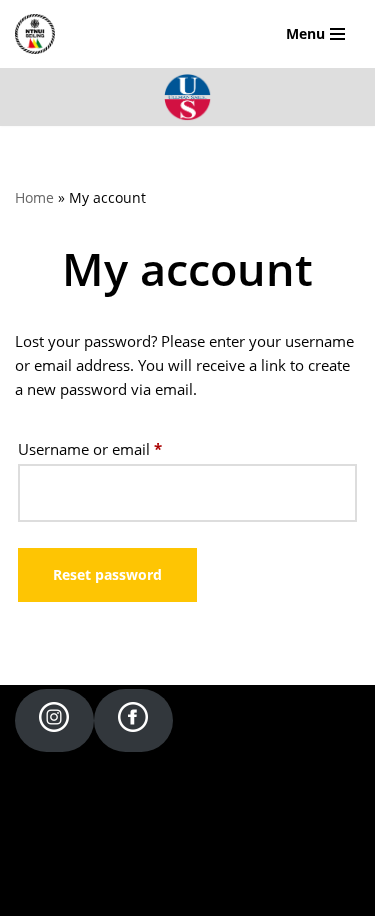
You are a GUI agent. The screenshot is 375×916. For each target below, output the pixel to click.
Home (34, 197)
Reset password (107, 574)
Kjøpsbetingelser (188, 896)
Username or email (90, 448)
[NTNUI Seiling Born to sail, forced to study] (40, 34)
